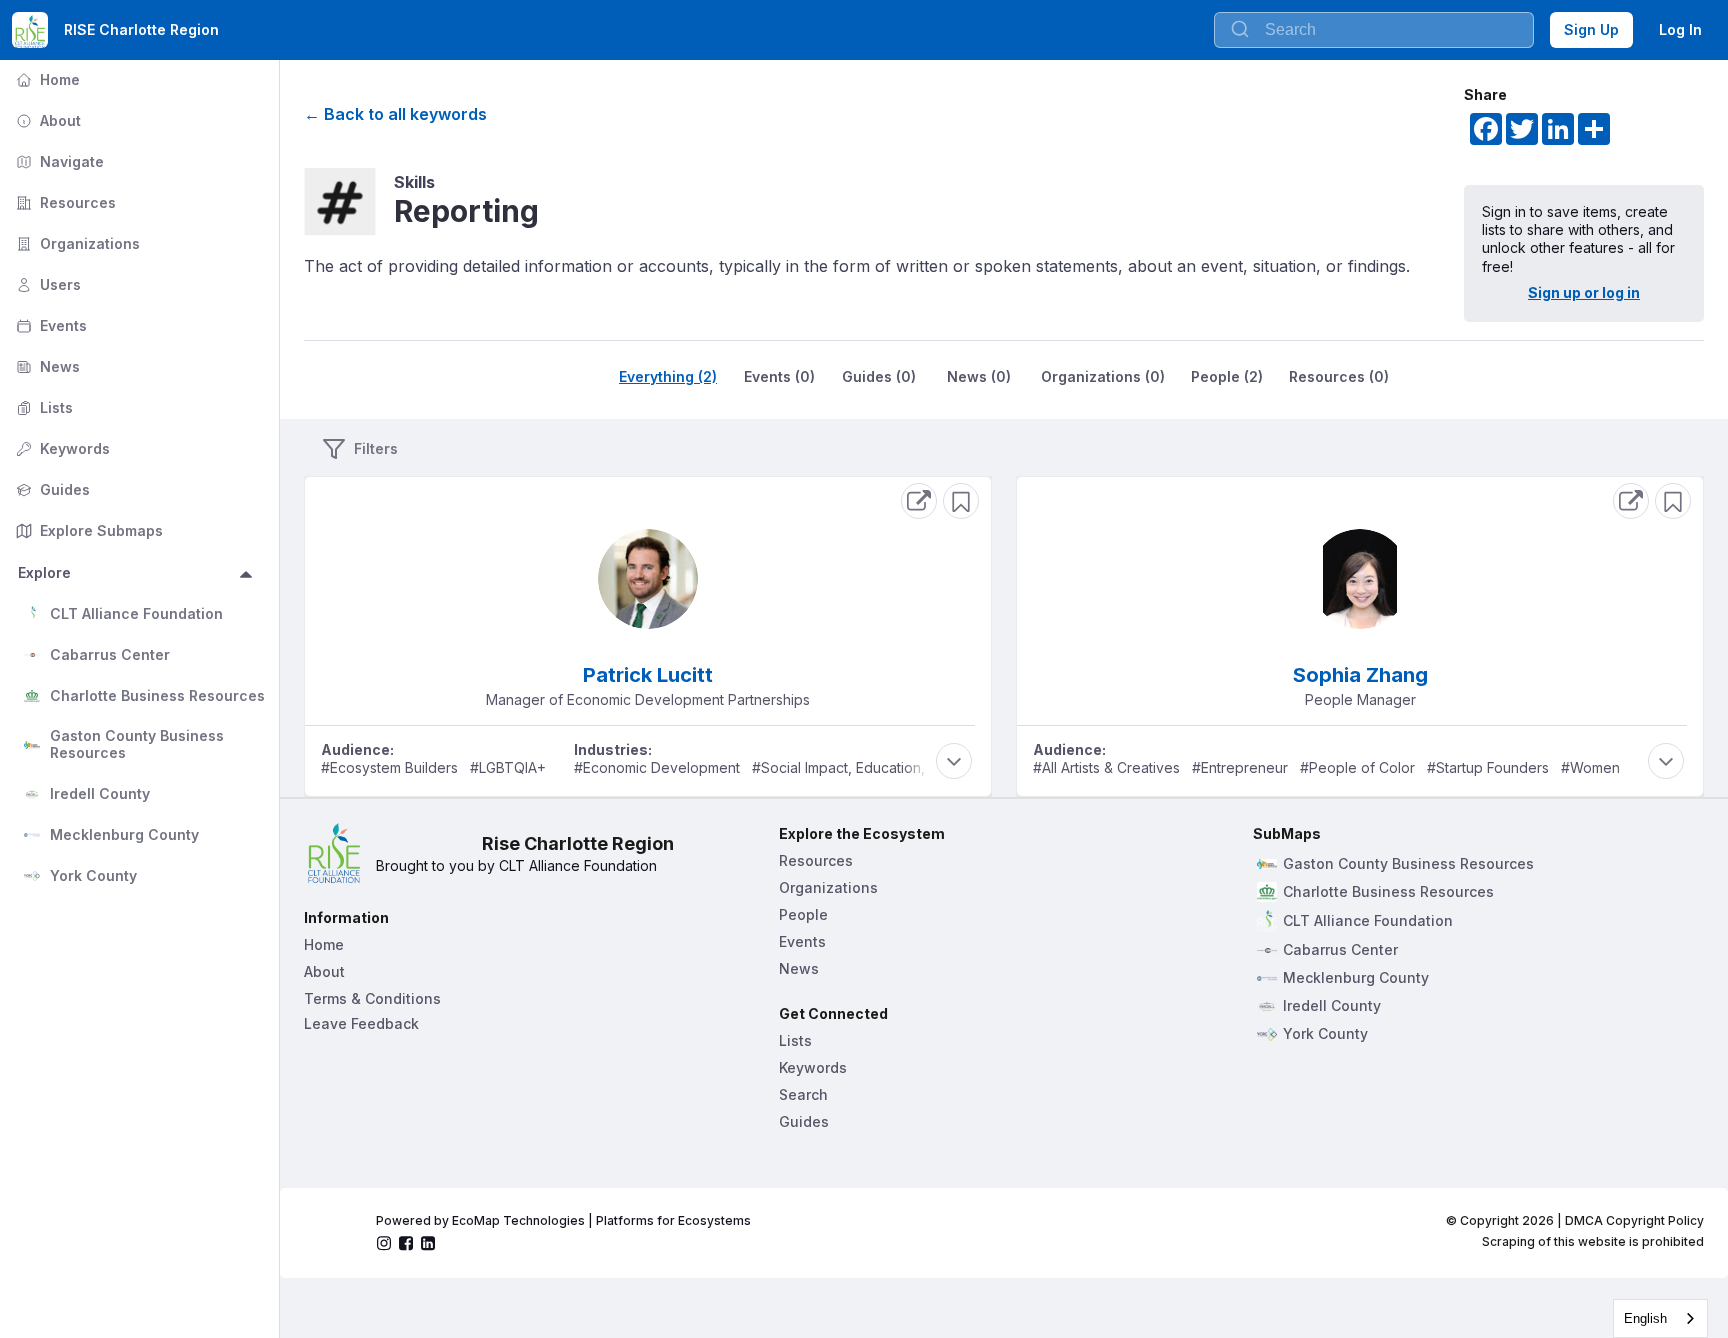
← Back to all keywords (395, 114)
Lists (42, 407)
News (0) (979, 376)
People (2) (1227, 376)
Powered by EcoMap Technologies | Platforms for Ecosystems (563, 1220)
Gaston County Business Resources (139, 744)
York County (93, 875)
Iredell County (100, 793)
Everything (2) (668, 376)
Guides (51, 489)
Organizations (76, 243)
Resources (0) (1339, 376)
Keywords (61, 448)
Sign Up (1591, 29)
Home (46, 79)
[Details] (919, 501)
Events (49, 325)
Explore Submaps (87, 530)
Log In (1680, 29)
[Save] (961, 501)
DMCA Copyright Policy (1634, 1220)
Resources (64, 202)
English (1645, 1318)
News (46, 366)
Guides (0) (879, 376)
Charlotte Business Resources (157, 695)
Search (803, 1094)
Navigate (58, 161)
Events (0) (779, 376)
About (46, 120)
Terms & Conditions (372, 998)
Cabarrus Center (110, 654)
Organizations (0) (1103, 376)
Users (46, 284)
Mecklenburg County (124, 834)
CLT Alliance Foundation (136, 613)
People (803, 914)
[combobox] (1660, 1318)
